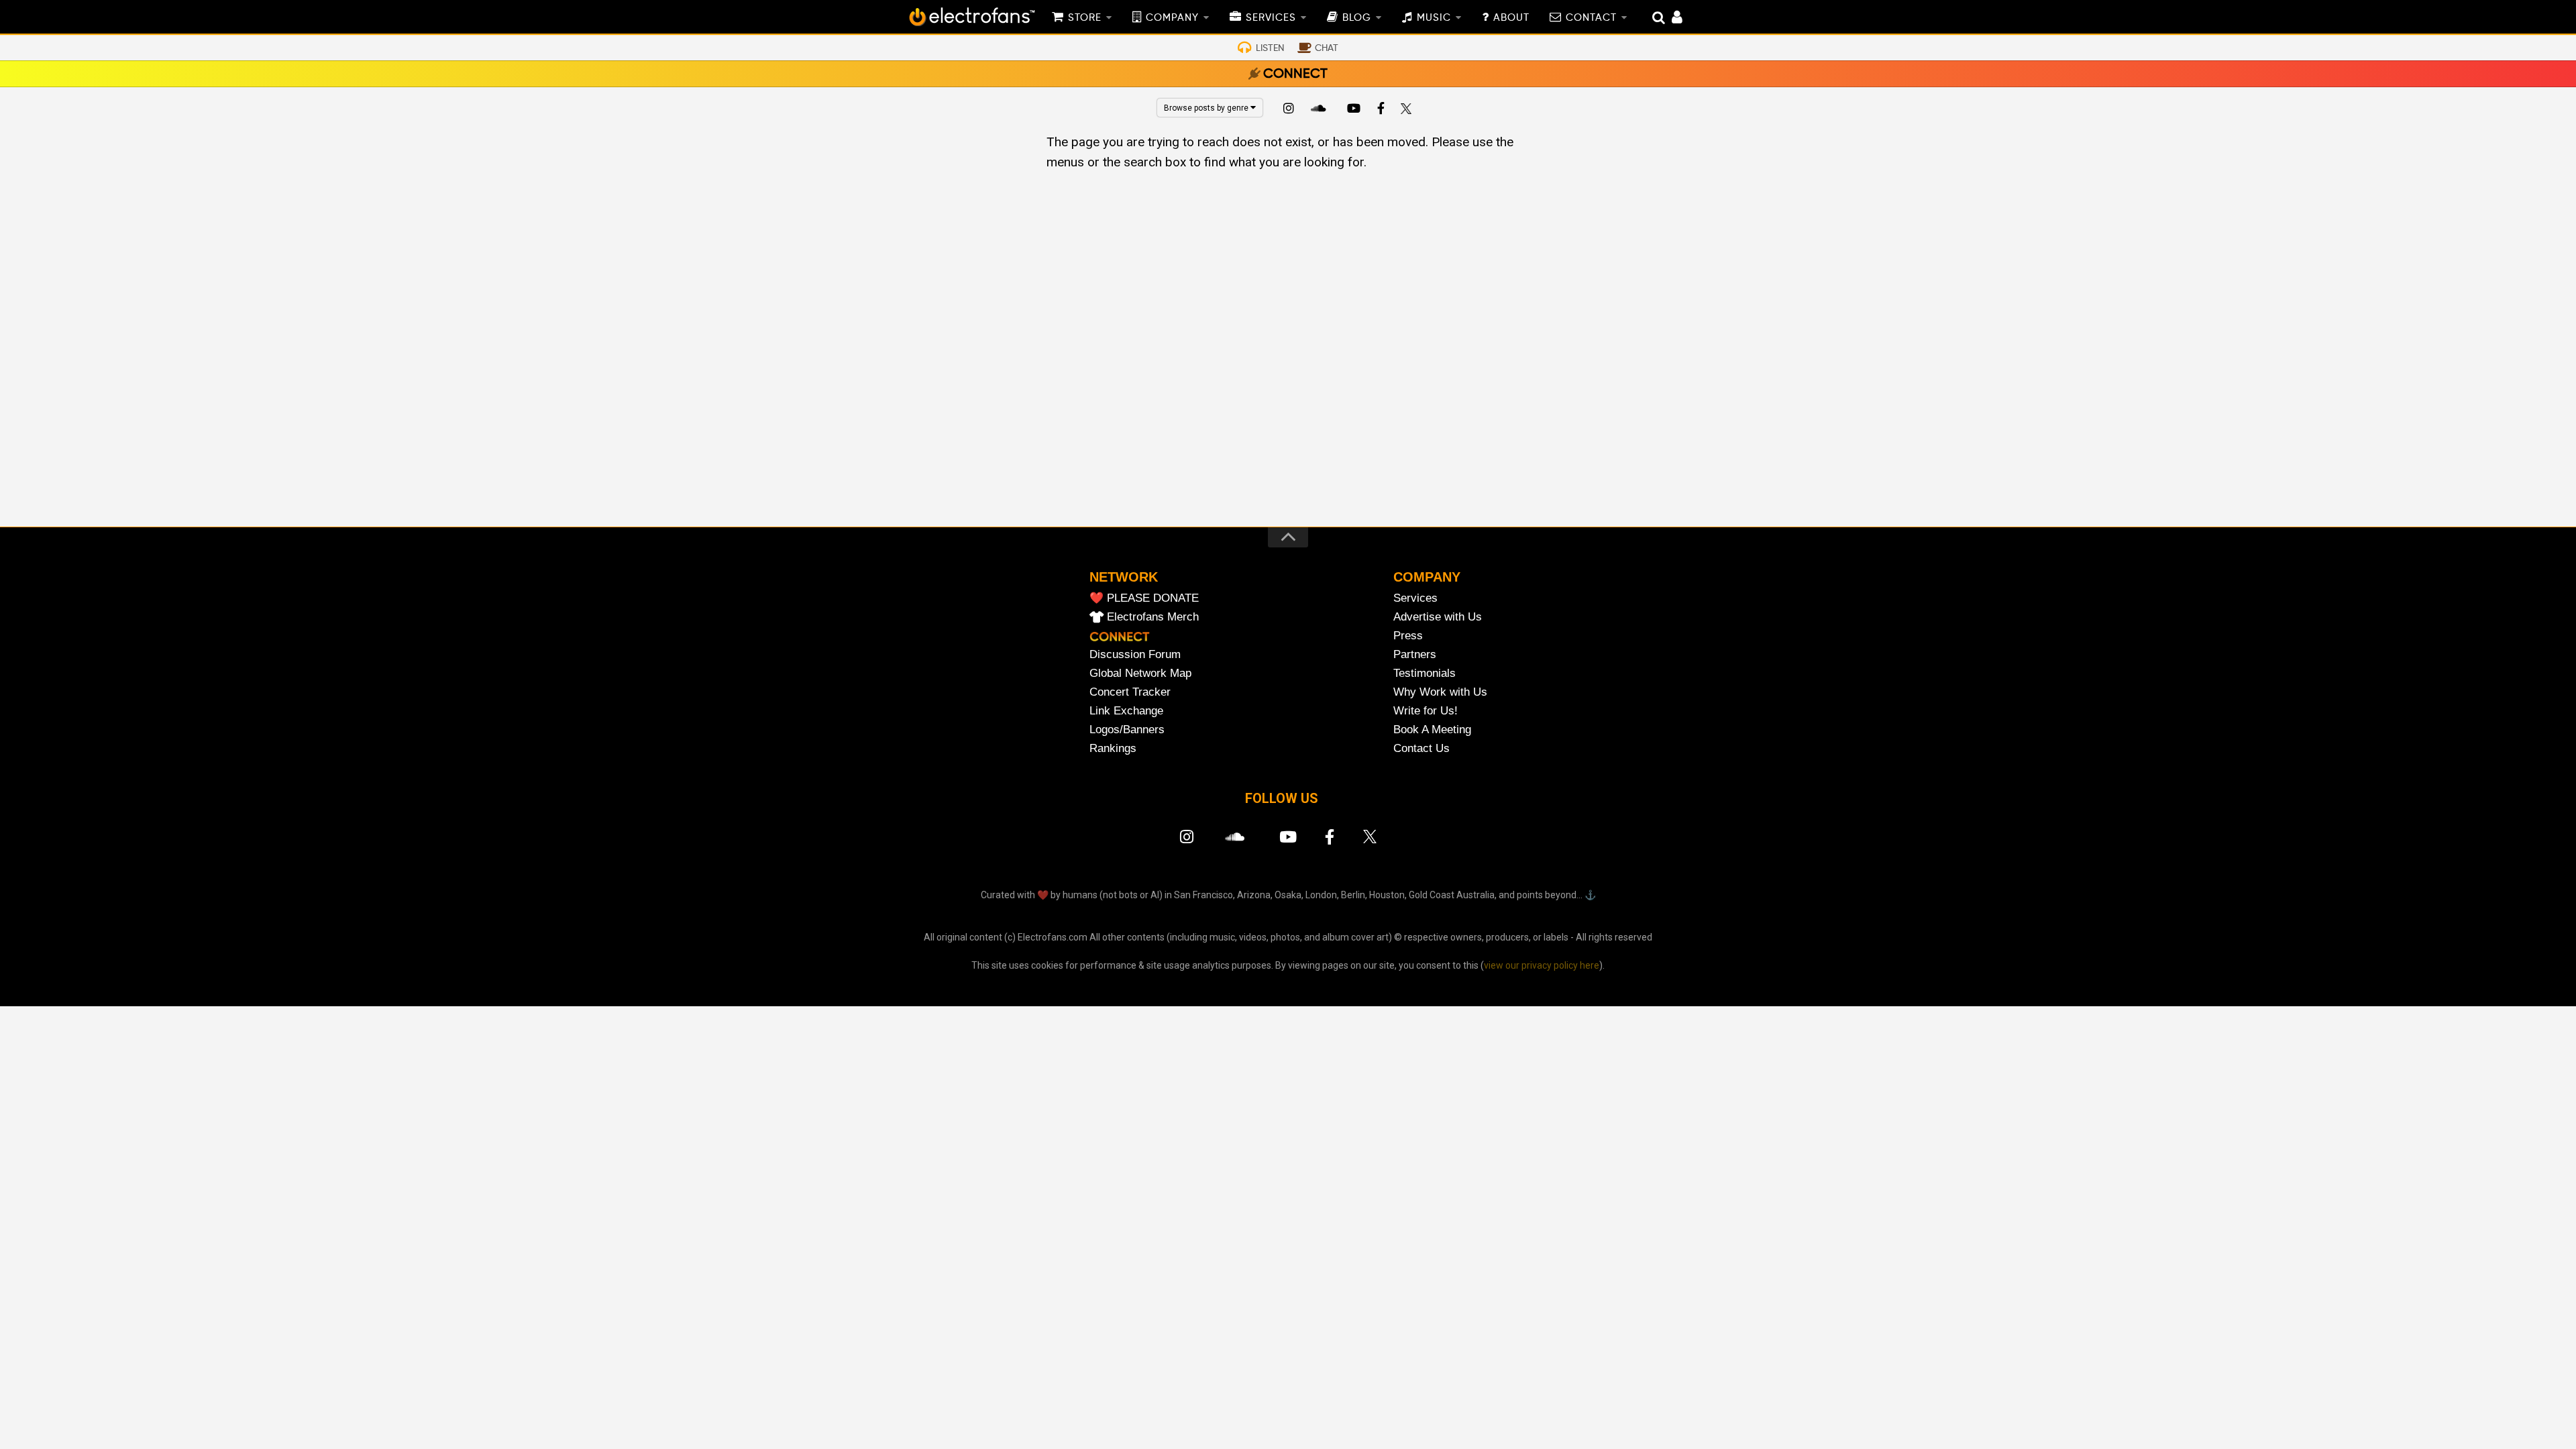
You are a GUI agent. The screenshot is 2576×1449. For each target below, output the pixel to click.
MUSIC (1434, 18)
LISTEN (1270, 48)
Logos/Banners (1127, 730)
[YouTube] (1353, 110)
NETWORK (1124, 577)
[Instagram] (1289, 110)
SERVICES (1271, 18)
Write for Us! (1426, 711)
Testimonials (1425, 673)
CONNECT (1295, 74)
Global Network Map (1140, 673)
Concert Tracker (1130, 692)
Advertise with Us (1438, 617)
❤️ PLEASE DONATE (1144, 598)
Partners (1415, 654)
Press (1408, 636)
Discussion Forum (1135, 654)
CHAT (1327, 48)
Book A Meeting (1432, 730)
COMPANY (1172, 18)
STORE (1085, 18)
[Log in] (1670, 19)
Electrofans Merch (1153, 617)
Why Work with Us (1440, 692)
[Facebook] (1381, 110)
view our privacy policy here (1542, 965)
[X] (1409, 110)
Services (1415, 598)
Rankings (1113, 748)
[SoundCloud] (1321, 110)
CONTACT (1591, 18)
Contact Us (1421, 748)
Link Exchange (1126, 711)
